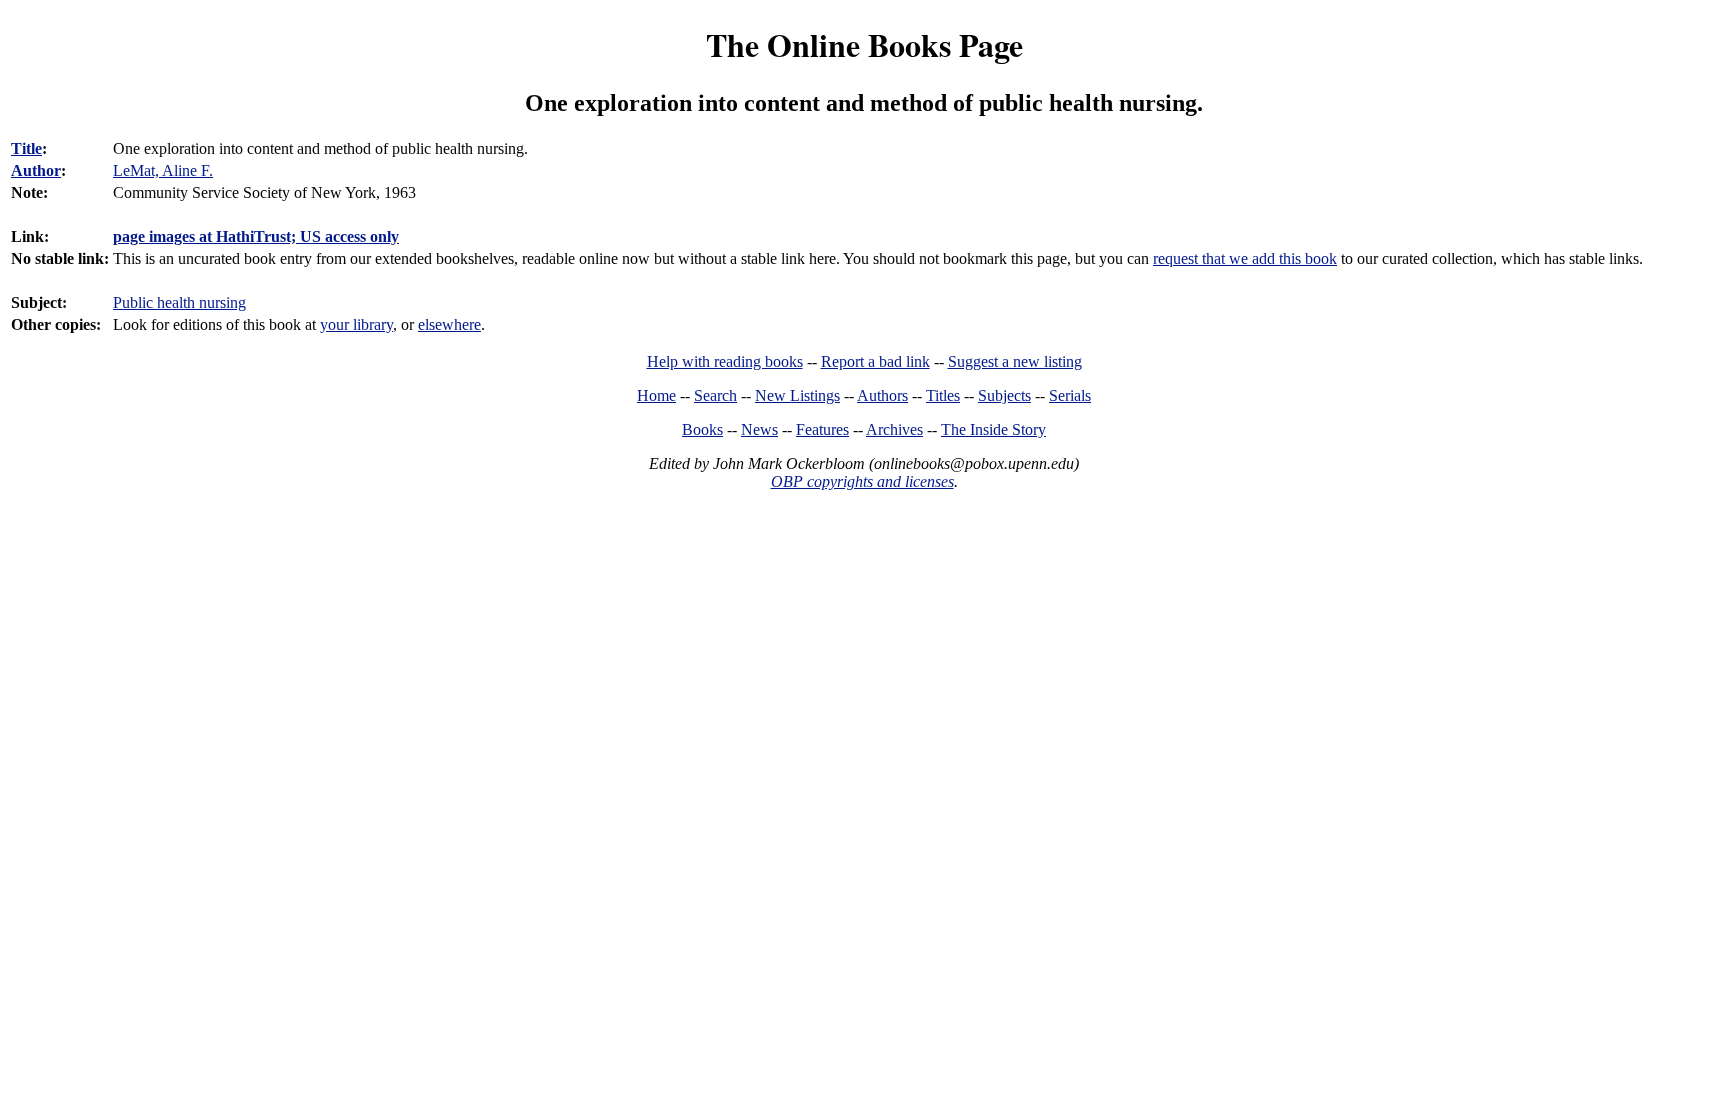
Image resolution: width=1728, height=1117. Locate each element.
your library (356, 324)
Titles (943, 395)
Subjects (1004, 395)
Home (656, 395)
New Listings (797, 395)
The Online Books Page (864, 44)
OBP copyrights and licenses (862, 481)
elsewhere (449, 324)
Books (702, 429)
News (759, 429)
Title (26, 148)
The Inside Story (993, 429)
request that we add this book (1245, 258)
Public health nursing (179, 302)
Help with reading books (725, 361)
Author (36, 170)
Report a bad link (875, 361)
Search (715, 395)
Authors (882, 395)
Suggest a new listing (1015, 361)
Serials (1070, 395)
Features (822, 429)
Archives (894, 429)
